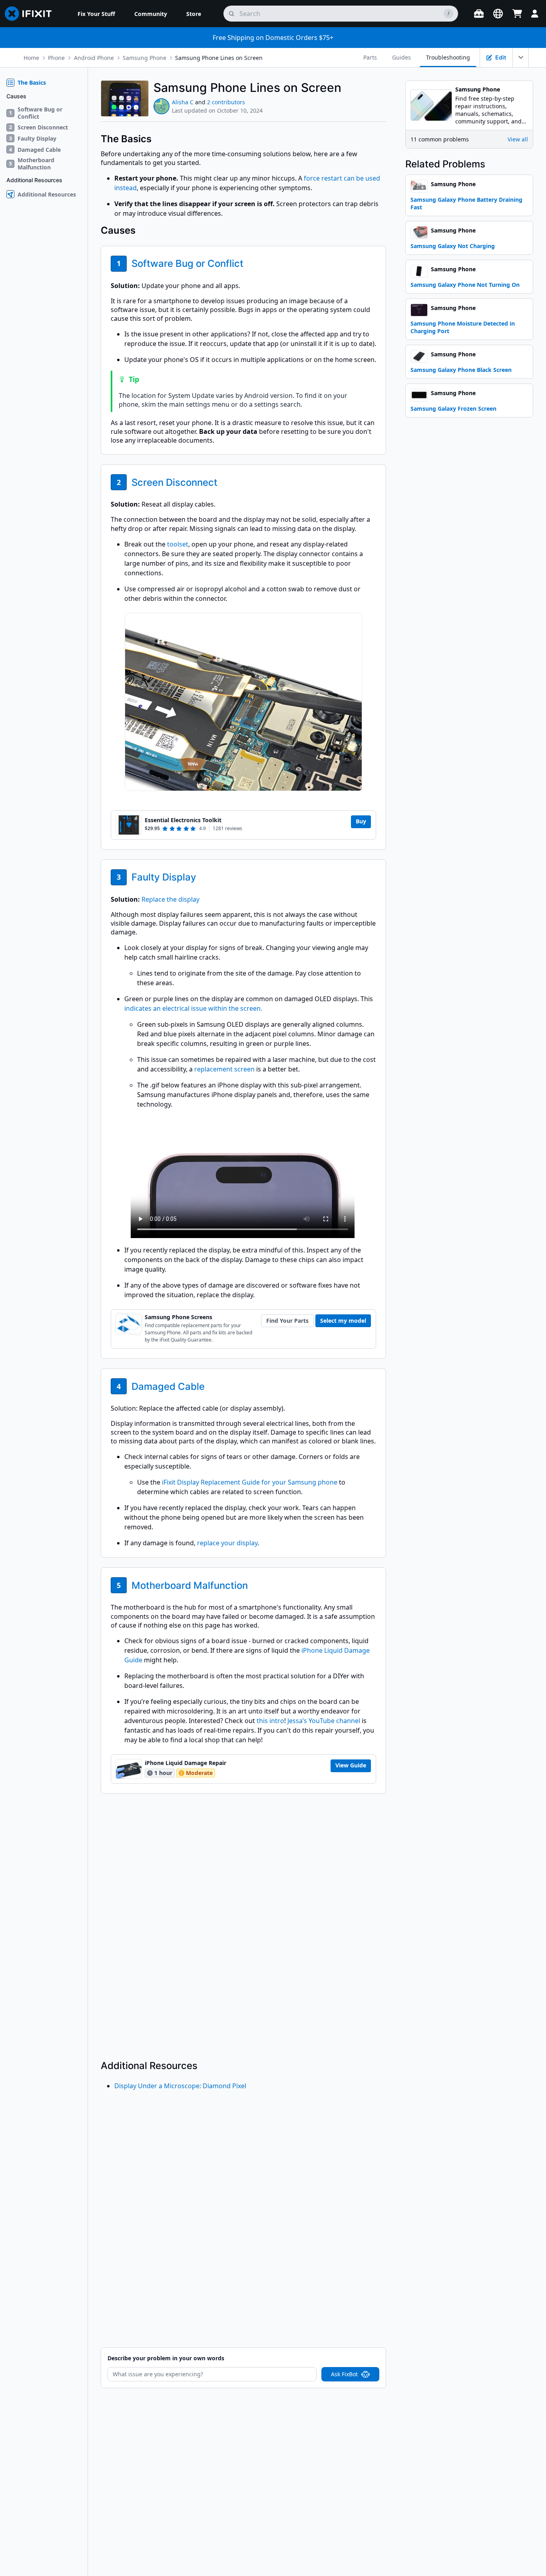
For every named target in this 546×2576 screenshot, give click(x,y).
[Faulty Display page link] (202, 877)
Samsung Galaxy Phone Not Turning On (465, 285)
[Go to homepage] (32, 14)
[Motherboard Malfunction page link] (253, 1585)
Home (31, 58)
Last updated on (217, 110)
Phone (56, 58)
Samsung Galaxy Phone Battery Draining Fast (466, 203)
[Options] (521, 58)
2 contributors (226, 102)
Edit (501, 57)
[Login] (535, 14)
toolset (178, 544)
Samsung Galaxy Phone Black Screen (461, 370)
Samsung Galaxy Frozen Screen (453, 408)
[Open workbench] (479, 14)
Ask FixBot (344, 2374)
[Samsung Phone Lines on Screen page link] (347, 87)
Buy (361, 821)
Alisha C (183, 102)
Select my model (343, 1321)
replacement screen (224, 1069)
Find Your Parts (287, 1321)
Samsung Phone (144, 58)
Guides (402, 57)
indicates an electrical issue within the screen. (193, 1008)
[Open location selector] (498, 14)
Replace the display (170, 899)
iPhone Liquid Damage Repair (185, 1763)
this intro (270, 1721)
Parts (370, 57)
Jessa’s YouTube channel (324, 1721)
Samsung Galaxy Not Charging (453, 246)
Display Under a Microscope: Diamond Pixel (180, 2086)
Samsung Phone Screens (178, 1317)
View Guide (351, 1765)
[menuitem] (96, 14)
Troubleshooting (448, 57)
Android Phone (94, 58)
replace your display (227, 1543)
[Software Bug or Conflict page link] (249, 263)
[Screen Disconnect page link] (223, 482)
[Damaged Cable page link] (210, 1386)
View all (518, 139)
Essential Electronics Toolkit (183, 820)
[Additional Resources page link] (203, 2066)
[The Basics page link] (157, 139)
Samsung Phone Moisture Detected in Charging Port (463, 327)
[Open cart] (517, 14)
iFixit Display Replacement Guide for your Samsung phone (250, 1482)
